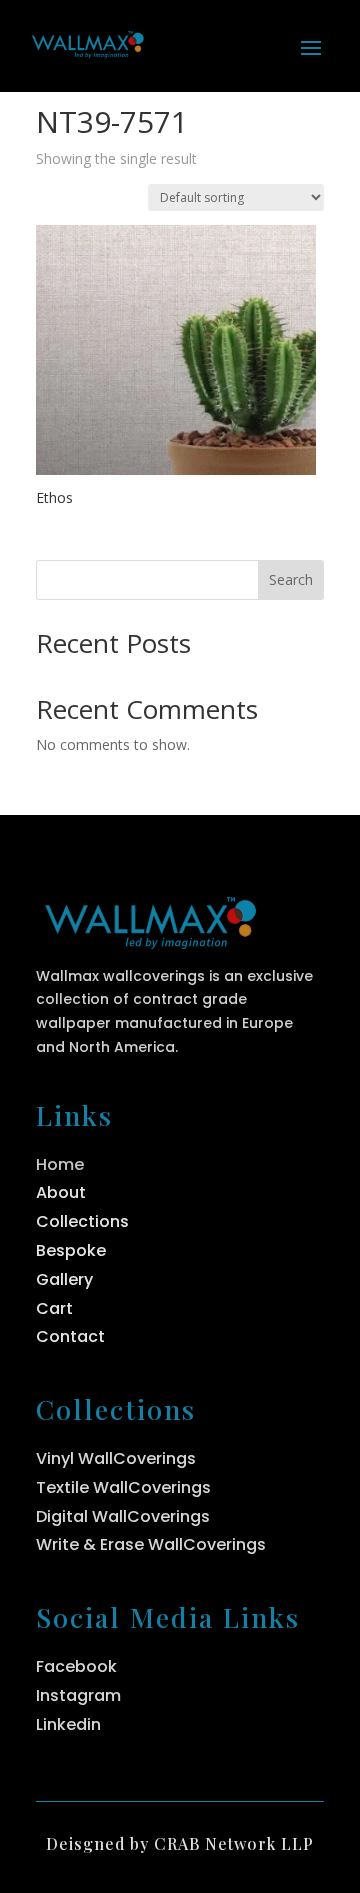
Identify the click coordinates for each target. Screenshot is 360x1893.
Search (291, 579)
